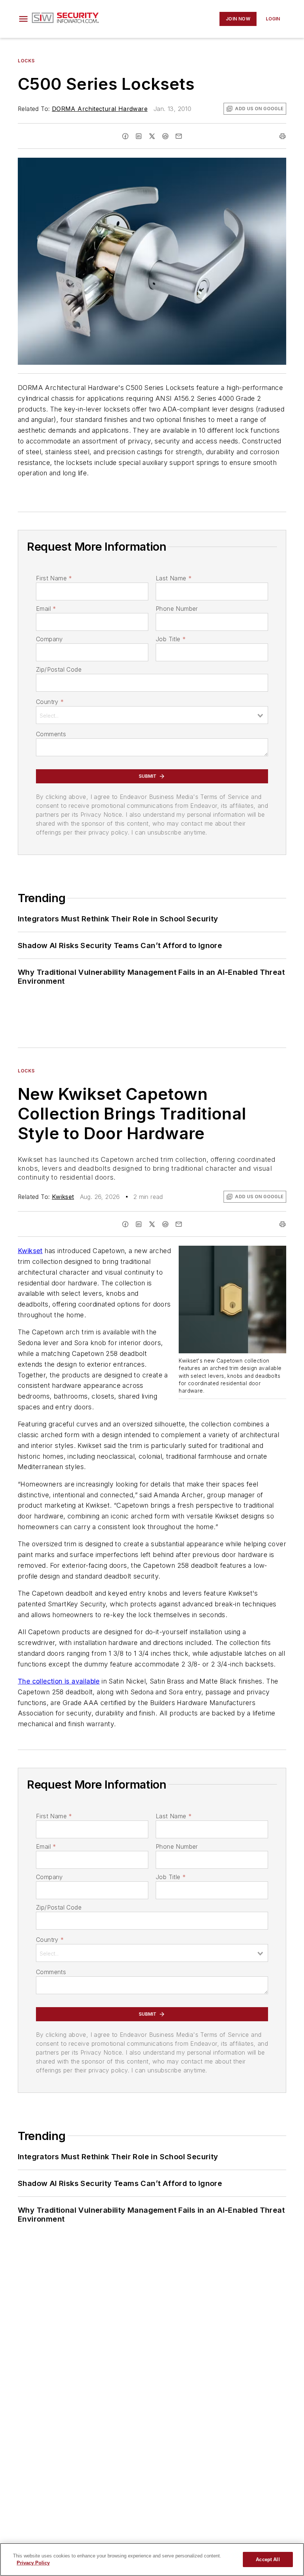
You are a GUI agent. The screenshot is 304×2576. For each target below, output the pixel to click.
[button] (23, 19)
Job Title (171, 639)
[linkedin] (139, 136)
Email (46, 609)
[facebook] (125, 136)
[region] (152, 2559)
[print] (282, 136)
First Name (54, 578)
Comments (51, 734)
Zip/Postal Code (59, 669)
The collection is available (59, 1681)
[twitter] (152, 136)
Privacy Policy (33, 2563)
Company (49, 639)
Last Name (174, 578)
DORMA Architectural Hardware (100, 109)
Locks (26, 61)
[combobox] (152, 715)
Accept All (268, 2559)
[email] (179, 136)
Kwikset (63, 1197)
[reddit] (165, 136)
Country (50, 702)
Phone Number (177, 609)
